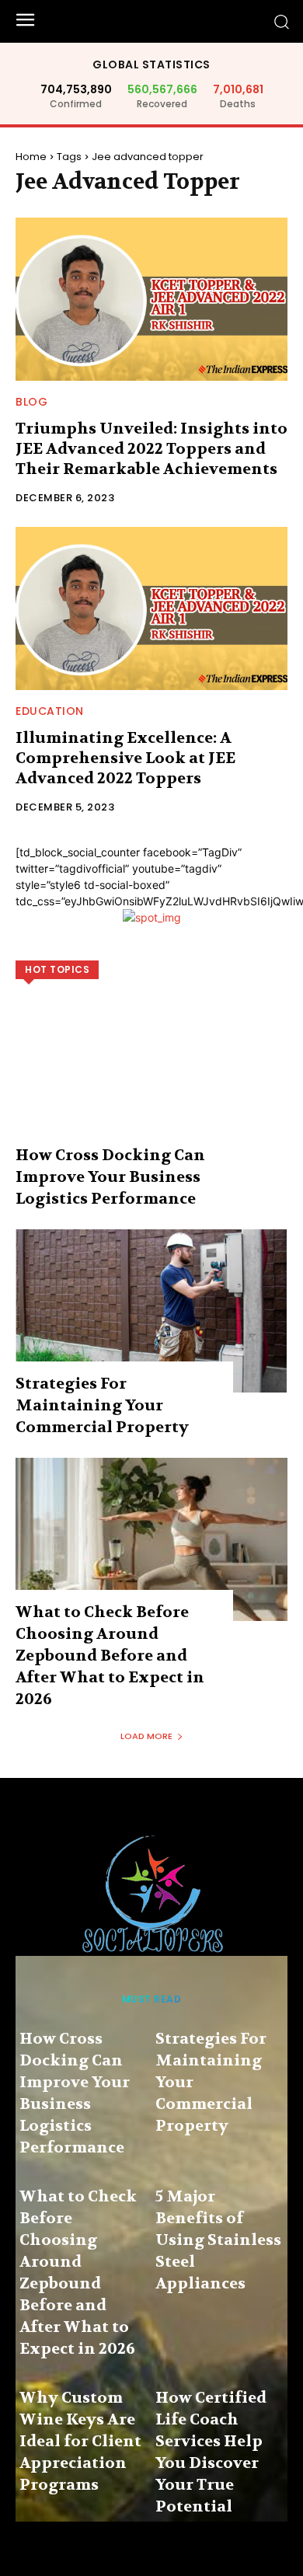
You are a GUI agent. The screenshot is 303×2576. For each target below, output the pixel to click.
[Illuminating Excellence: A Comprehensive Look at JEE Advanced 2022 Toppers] (151, 608)
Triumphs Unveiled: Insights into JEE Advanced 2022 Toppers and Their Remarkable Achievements (151, 449)
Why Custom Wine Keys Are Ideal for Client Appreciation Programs (80, 2441)
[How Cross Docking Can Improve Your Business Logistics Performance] (151, 1082)
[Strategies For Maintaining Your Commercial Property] (151, 1311)
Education (50, 711)
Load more (146, 1736)
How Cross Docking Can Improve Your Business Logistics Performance (110, 1177)
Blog (31, 402)
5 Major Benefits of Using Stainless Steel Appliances (218, 2240)
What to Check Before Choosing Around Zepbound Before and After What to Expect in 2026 (110, 1656)
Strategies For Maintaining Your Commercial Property (102, 1405)
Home (31, 157)
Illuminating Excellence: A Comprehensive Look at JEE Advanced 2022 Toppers (125, 758)
